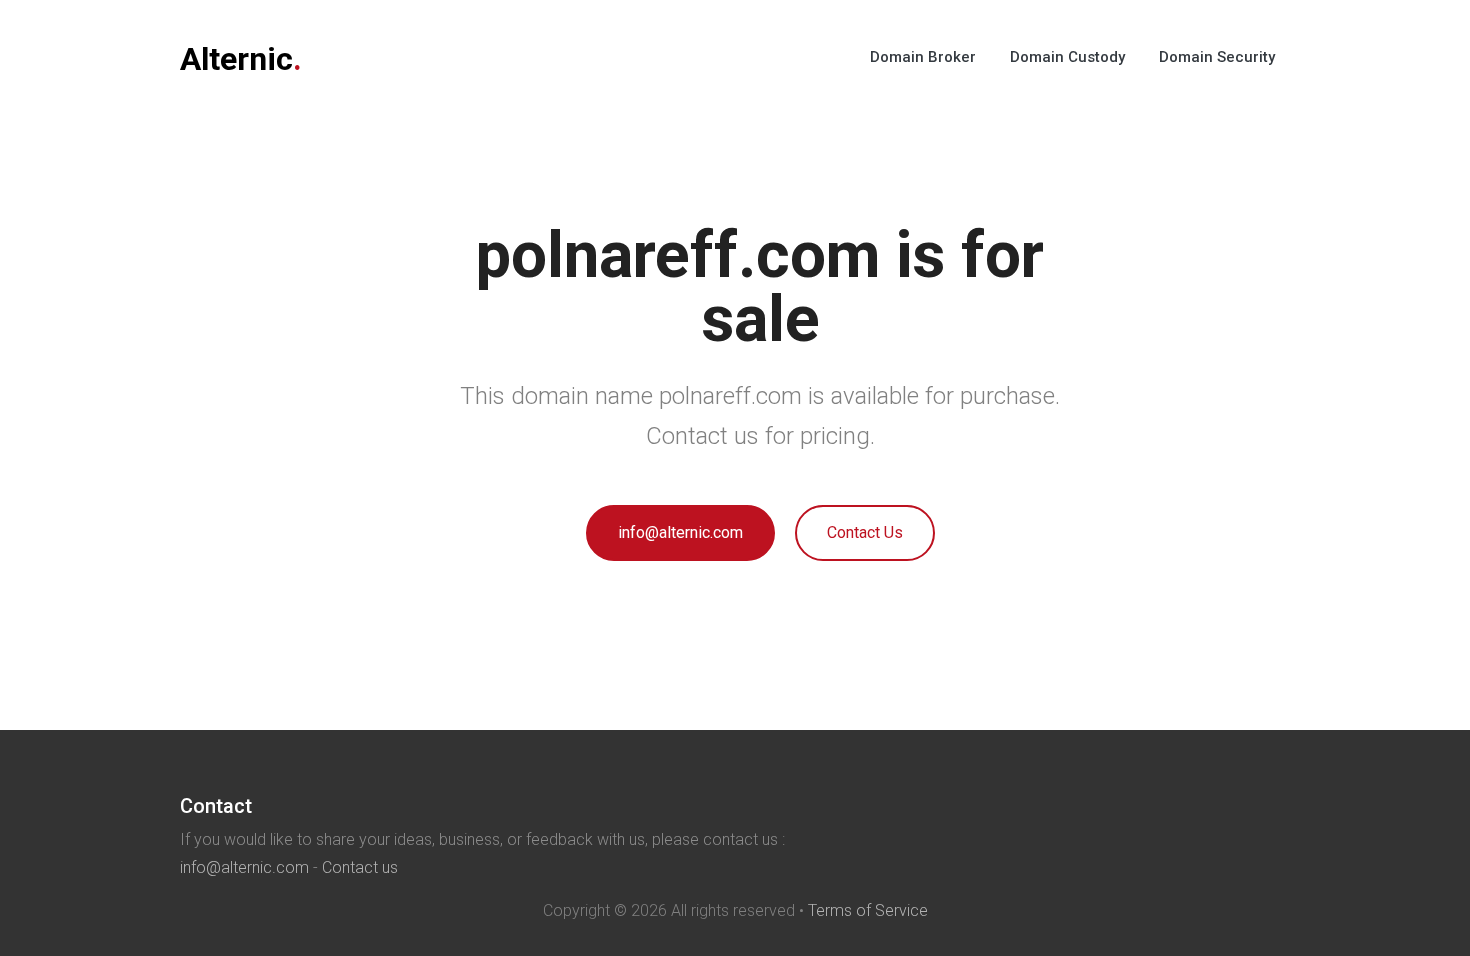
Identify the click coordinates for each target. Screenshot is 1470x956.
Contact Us (865, 532)
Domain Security (1217, 57)
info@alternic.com (680, 532)
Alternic (241, 59)
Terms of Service (868, 910)
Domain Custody (1067, 57)
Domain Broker (923, 57)
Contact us (360, 867)
